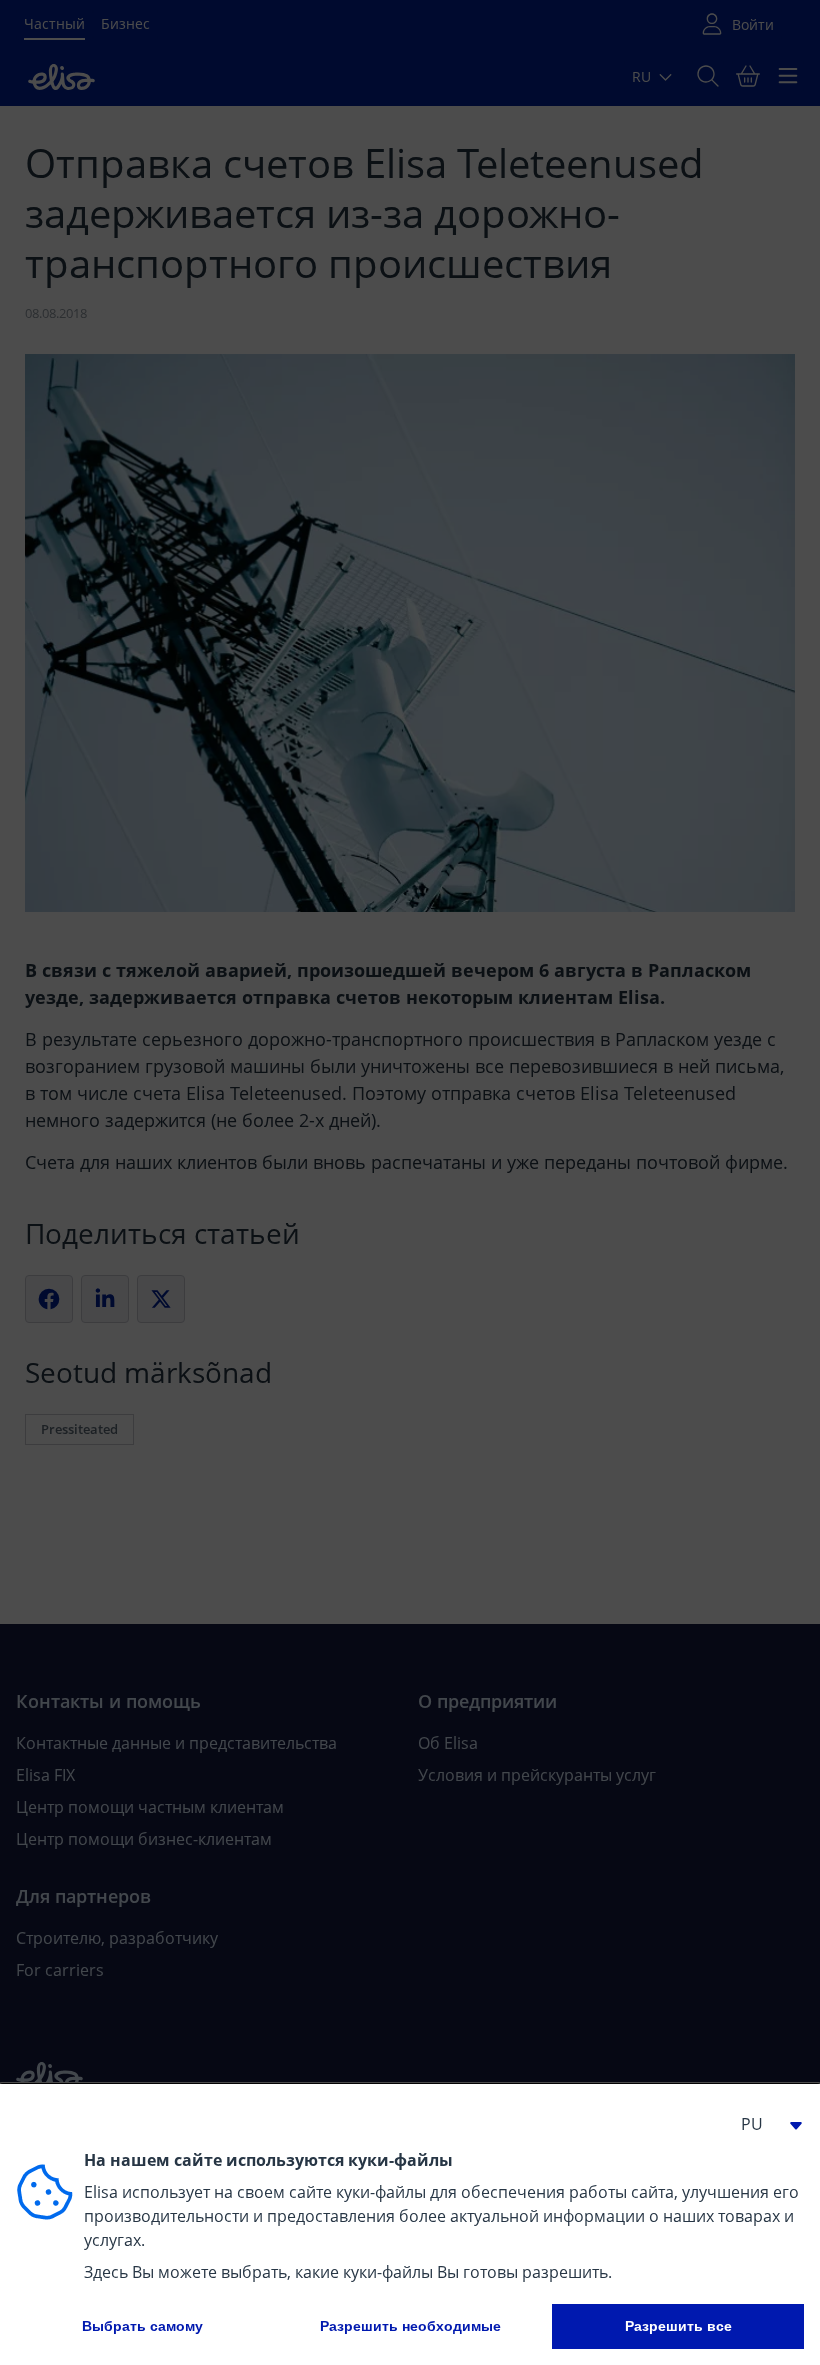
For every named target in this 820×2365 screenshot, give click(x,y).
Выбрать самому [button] (142, 2326)
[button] (764, 2124)
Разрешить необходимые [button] (410, 2326)
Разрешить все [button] (678, 2326)
